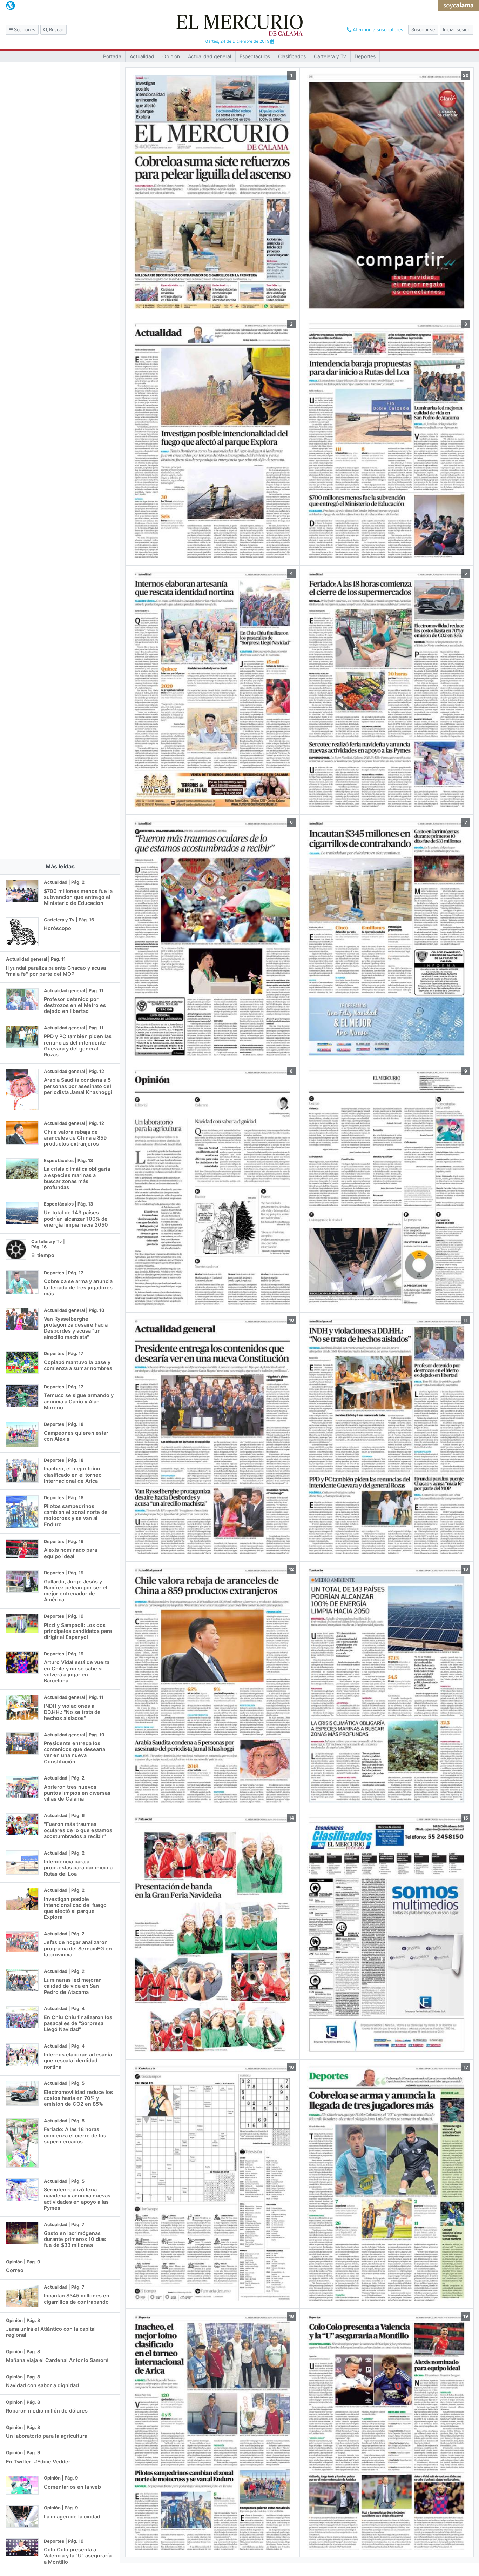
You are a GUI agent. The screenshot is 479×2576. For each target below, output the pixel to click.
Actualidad (142, 56)
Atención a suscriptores (377, 30)
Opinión (171, 56)
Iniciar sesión (457, 30)
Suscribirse (423, 30)
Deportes (365, 56)
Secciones (24, 30)
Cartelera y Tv (330, 56)
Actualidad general (210, 56)
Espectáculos (255, 56)
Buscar (56, 30)
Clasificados (292, 56)
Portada (112, 56)
